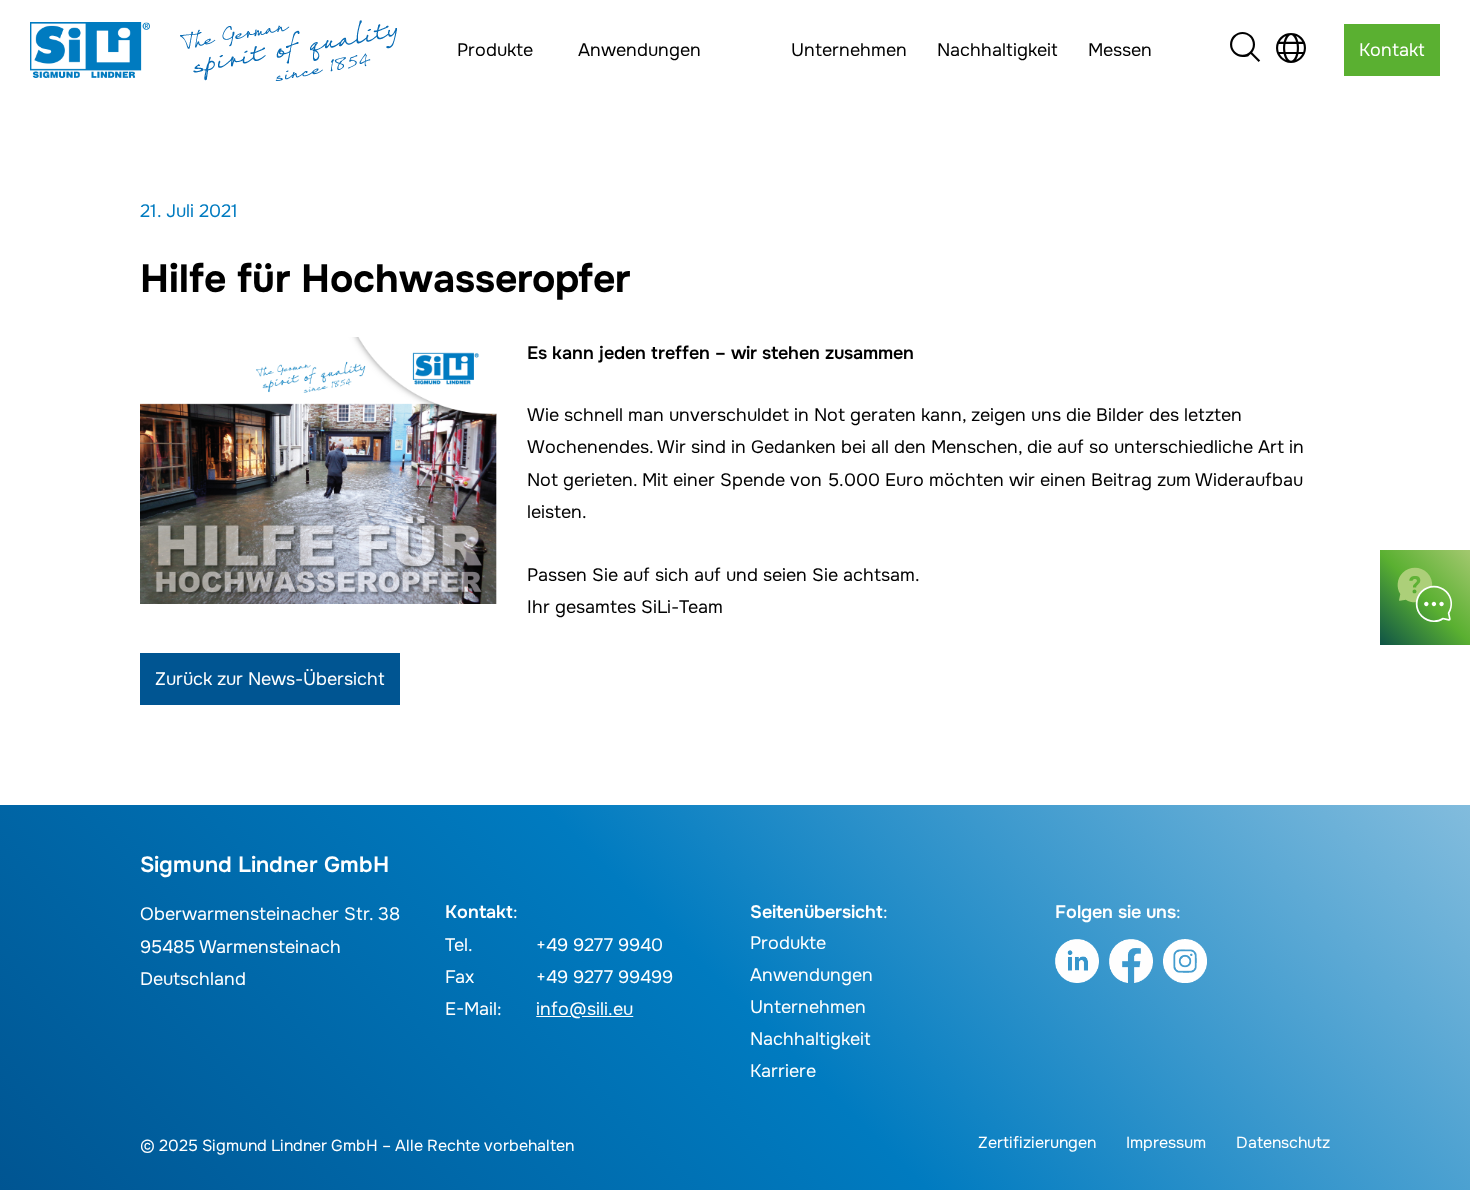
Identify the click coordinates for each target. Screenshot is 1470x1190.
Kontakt (1392, 50)
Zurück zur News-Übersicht (270, 679)
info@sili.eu (584, 1009)
